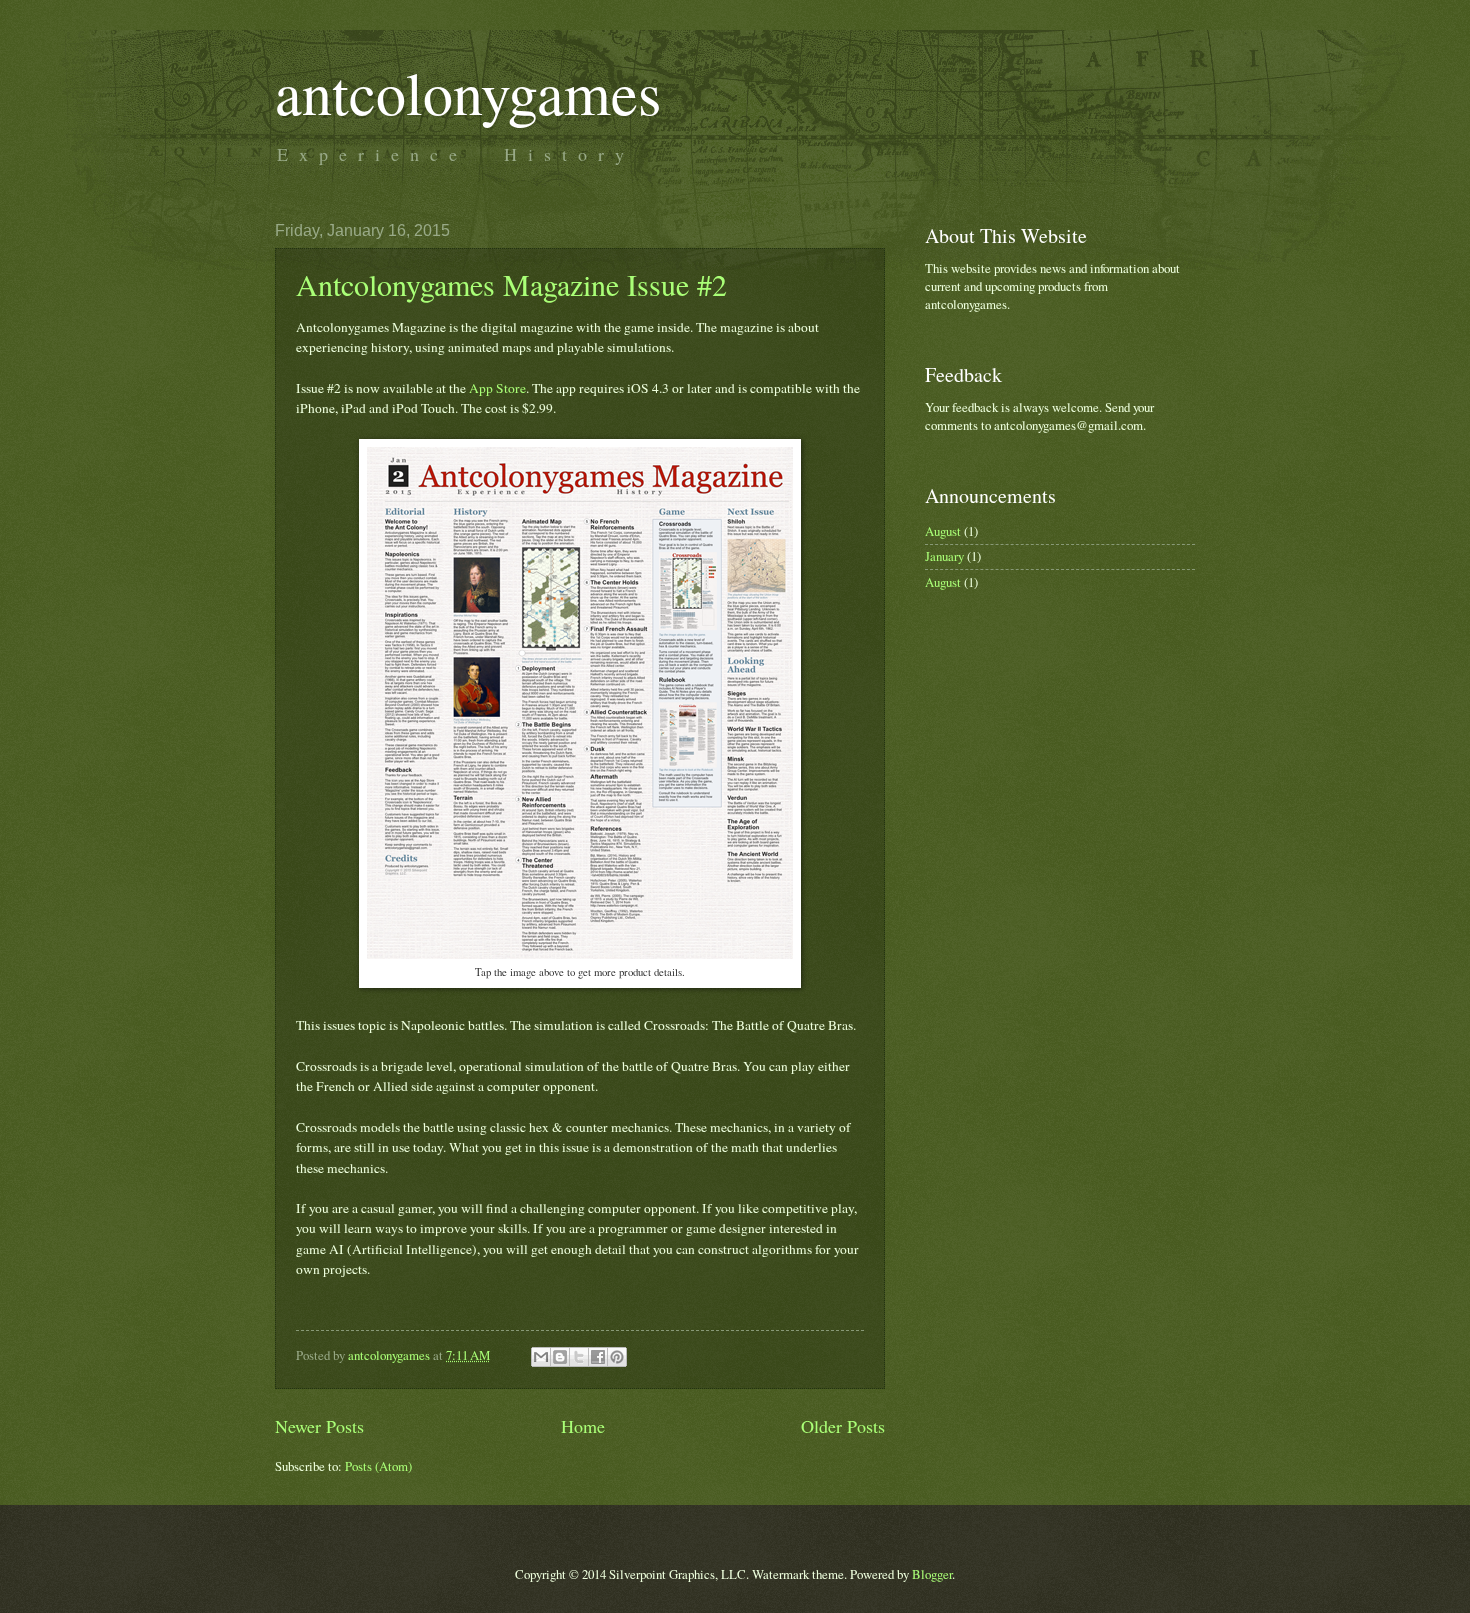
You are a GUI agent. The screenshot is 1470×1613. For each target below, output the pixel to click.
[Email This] (541, 1357)
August (943, 531)
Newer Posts (319, 1426)
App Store (497, 388)
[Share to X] (579, 1357)
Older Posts (843, 1426)
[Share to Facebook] (598, 1357)
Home (583, 1426)
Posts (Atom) (378, 1466)
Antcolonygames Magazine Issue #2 (511, 284)
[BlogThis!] (560, 1357)
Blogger (932, 1574)
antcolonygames (468, 92)
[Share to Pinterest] (617, 1357)
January (944, 556)
